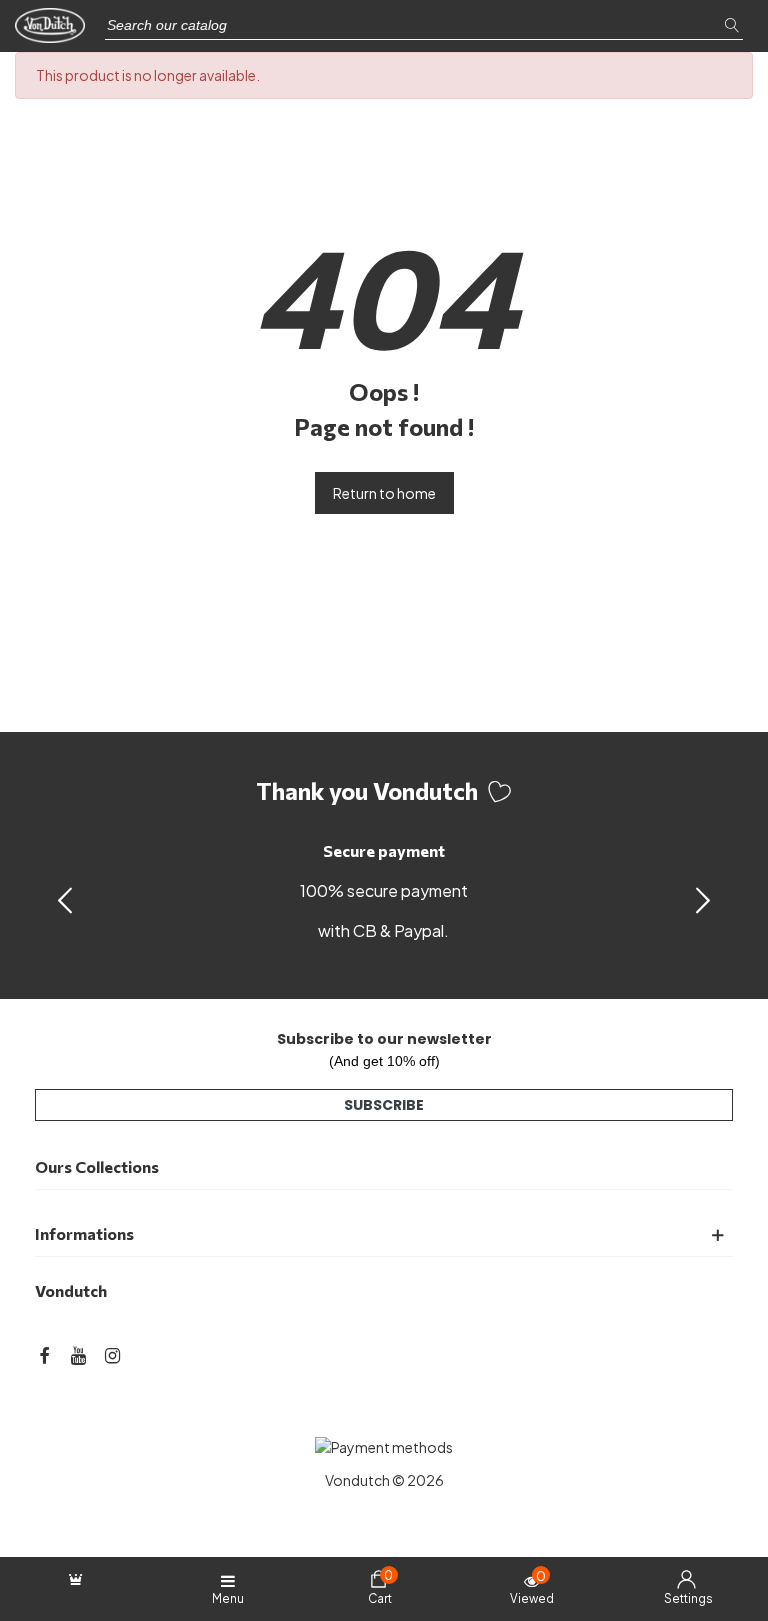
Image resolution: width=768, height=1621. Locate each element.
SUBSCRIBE (384, 1105)
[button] (703, 899)
